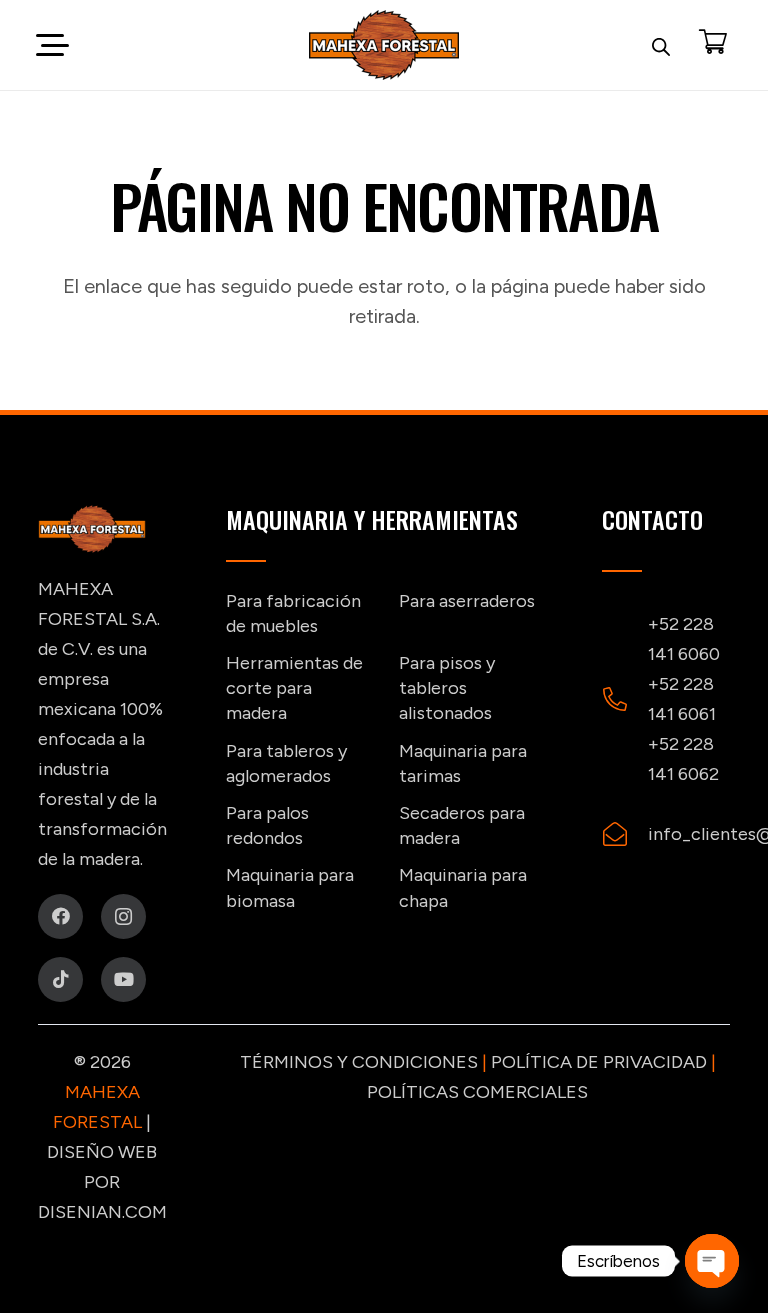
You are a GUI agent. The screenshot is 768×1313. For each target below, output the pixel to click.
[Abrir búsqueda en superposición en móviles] (661, 45)
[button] (52, 45)
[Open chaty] (712, 1261)
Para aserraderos (467, 601)
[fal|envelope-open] (625, 834)
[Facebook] (60, 916)
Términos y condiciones (359, 1062)
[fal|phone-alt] (625, 699)
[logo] (384, 45)
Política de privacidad (599, 1062)
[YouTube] (123, 979)
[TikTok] (60, 979)
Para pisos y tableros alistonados (447, 688)
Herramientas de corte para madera (294, 688)
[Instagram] (123, 916)
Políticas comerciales (477, 1092)
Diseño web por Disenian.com (102, 1182)
